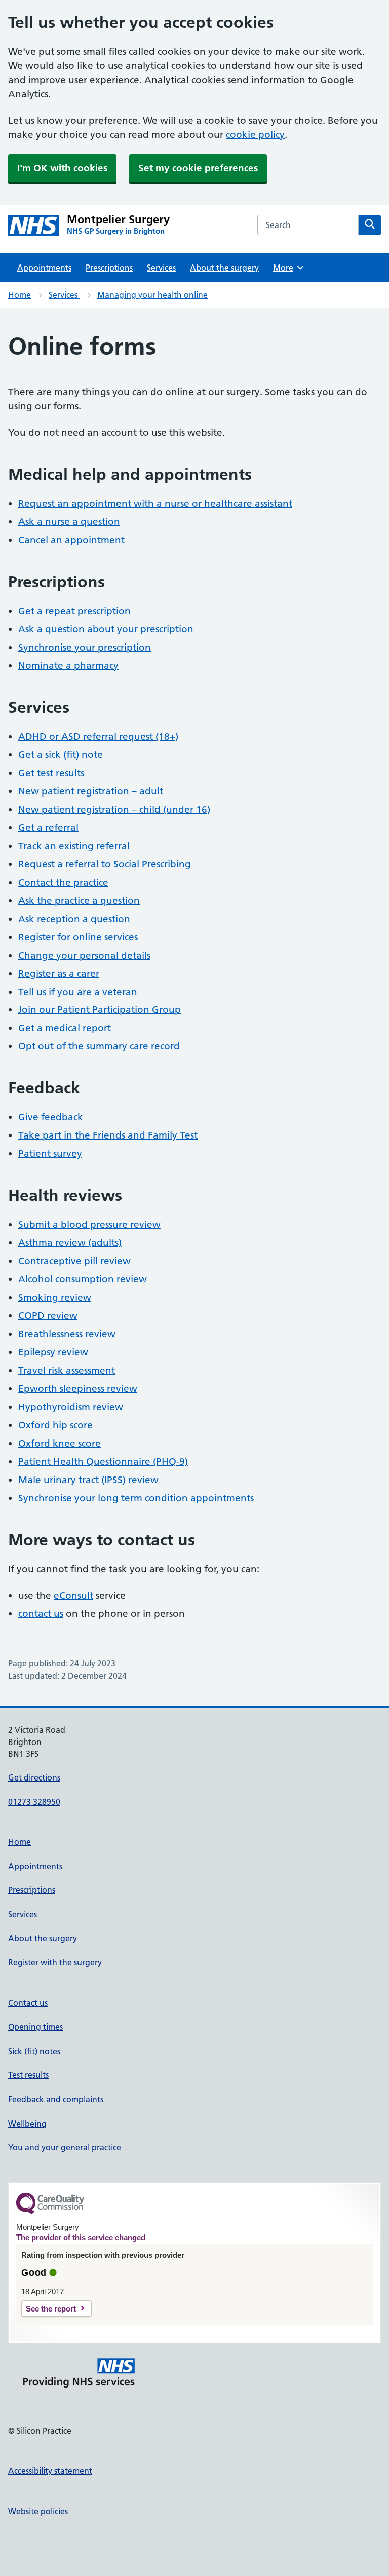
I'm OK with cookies (62, 168)
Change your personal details (84, 955)
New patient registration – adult (91, 791)
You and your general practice (65, 2147)
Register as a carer (59, 974)
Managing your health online (152, 295)
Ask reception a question (74, 919)
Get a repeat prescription (74, 611)
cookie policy (255, 135)
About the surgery (224, 268)
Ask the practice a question (79, 901)
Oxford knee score (60, 1443)
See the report (51, 2309)
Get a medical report (65, 1028)
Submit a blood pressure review (89, 1224)
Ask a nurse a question (69, 522)
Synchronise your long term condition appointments (136, 1498)
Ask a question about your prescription (106, 629)
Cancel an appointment (71, 540)
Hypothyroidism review (71, 1407)
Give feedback (51, 1117)
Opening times (35, 2027)
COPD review (48, 1316)
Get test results (51, 773)
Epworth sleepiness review (78, 1389)
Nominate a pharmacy (68, 666)
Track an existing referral (74, 846)
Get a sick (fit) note (61, 755)
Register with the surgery (55, 1962)
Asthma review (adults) (70, 1243)
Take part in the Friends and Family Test (108, 1135)
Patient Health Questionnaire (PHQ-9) (103, 1462)
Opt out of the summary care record (99, 1046)
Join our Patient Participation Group (100, 1010)
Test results (28, 2075)
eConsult (73, 1595)
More (287, 268)
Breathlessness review (67, 1334)
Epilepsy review (53, 1352)
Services (161, 268)
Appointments (44, 268)
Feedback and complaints (56, 2099)
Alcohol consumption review (83, 1279)
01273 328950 (34, 1802)
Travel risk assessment (67, 1370)
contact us (41, 1614)
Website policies (38, 2511)
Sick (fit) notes (34, 2051)
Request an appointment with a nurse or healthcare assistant (155, 503)
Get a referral (48, 828)
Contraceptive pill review (74, 1261)
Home (20, 295)
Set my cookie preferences (198, 168)
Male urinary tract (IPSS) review (88, 1480)
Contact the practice (63, 882)
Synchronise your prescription (85, 647)
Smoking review (55, 1297)
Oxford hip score (55, 1425)
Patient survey (50, 1153)
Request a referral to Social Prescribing (105, 864)
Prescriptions (109, 268)
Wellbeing (27, 2124)
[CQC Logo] (50, 2212)
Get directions (34, 1777)
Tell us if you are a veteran (78, 992)
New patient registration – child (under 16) (114, 809)
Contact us (28, 2003)
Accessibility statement (50, 2471)
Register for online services (78, 937)
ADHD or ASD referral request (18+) (98, 736)
